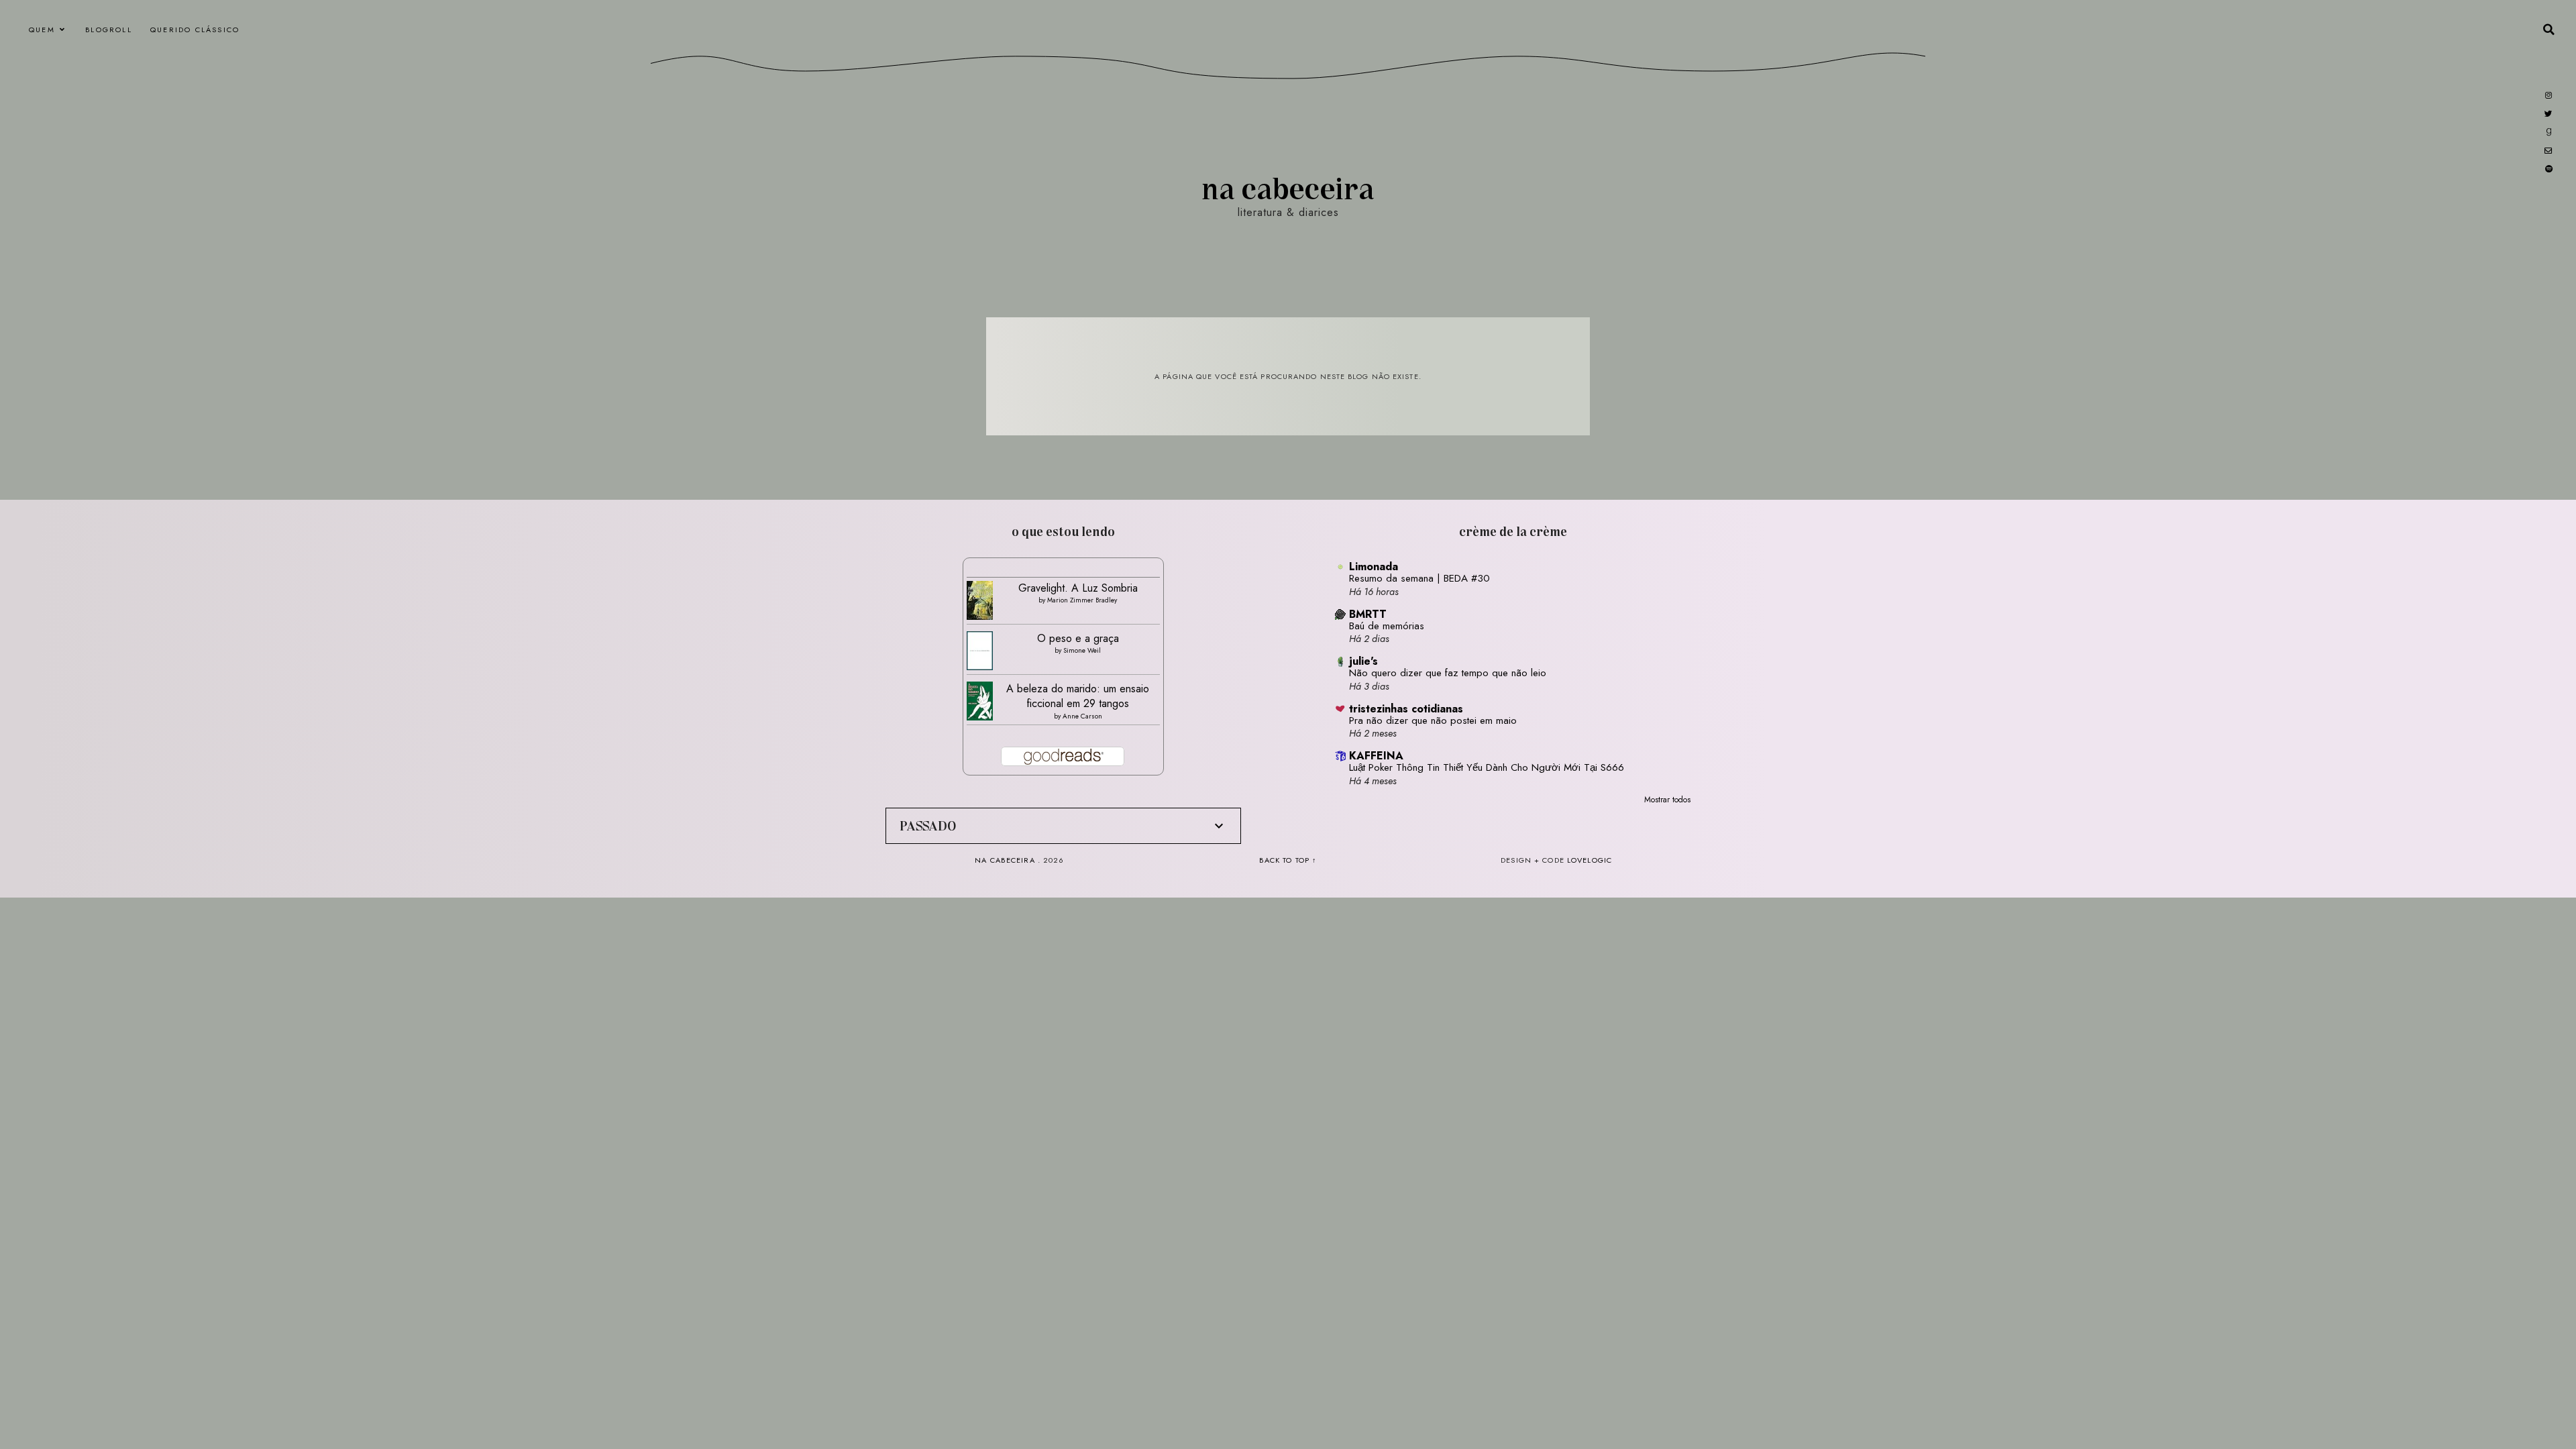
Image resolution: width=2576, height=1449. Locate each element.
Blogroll (109, 30)
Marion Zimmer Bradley (1082, 600)
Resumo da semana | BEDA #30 (1419, 578)
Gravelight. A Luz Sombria (1078, 588)
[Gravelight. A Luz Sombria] (980, 601)
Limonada (1374, 567)
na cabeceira (1288, 187)
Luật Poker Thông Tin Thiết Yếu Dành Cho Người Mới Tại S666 (1487, 767)
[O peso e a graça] (980, 651)
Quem (42, 30)
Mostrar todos (1667, 800)
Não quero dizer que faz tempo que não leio (1448, 673)
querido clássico (195, 30)
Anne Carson (1082, 716)
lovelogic (1590, 860)
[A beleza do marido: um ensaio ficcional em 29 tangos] (980, 701)
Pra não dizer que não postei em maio (1433, 720)
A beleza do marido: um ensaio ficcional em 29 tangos (1078, 696)
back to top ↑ (1288, 860)
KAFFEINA (1376, 756)
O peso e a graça (1078, 638)
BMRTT (1368, 614)
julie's (1363, 661)
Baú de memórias (1387, 626)
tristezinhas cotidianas (1406, 709)
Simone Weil (1082, 650)
